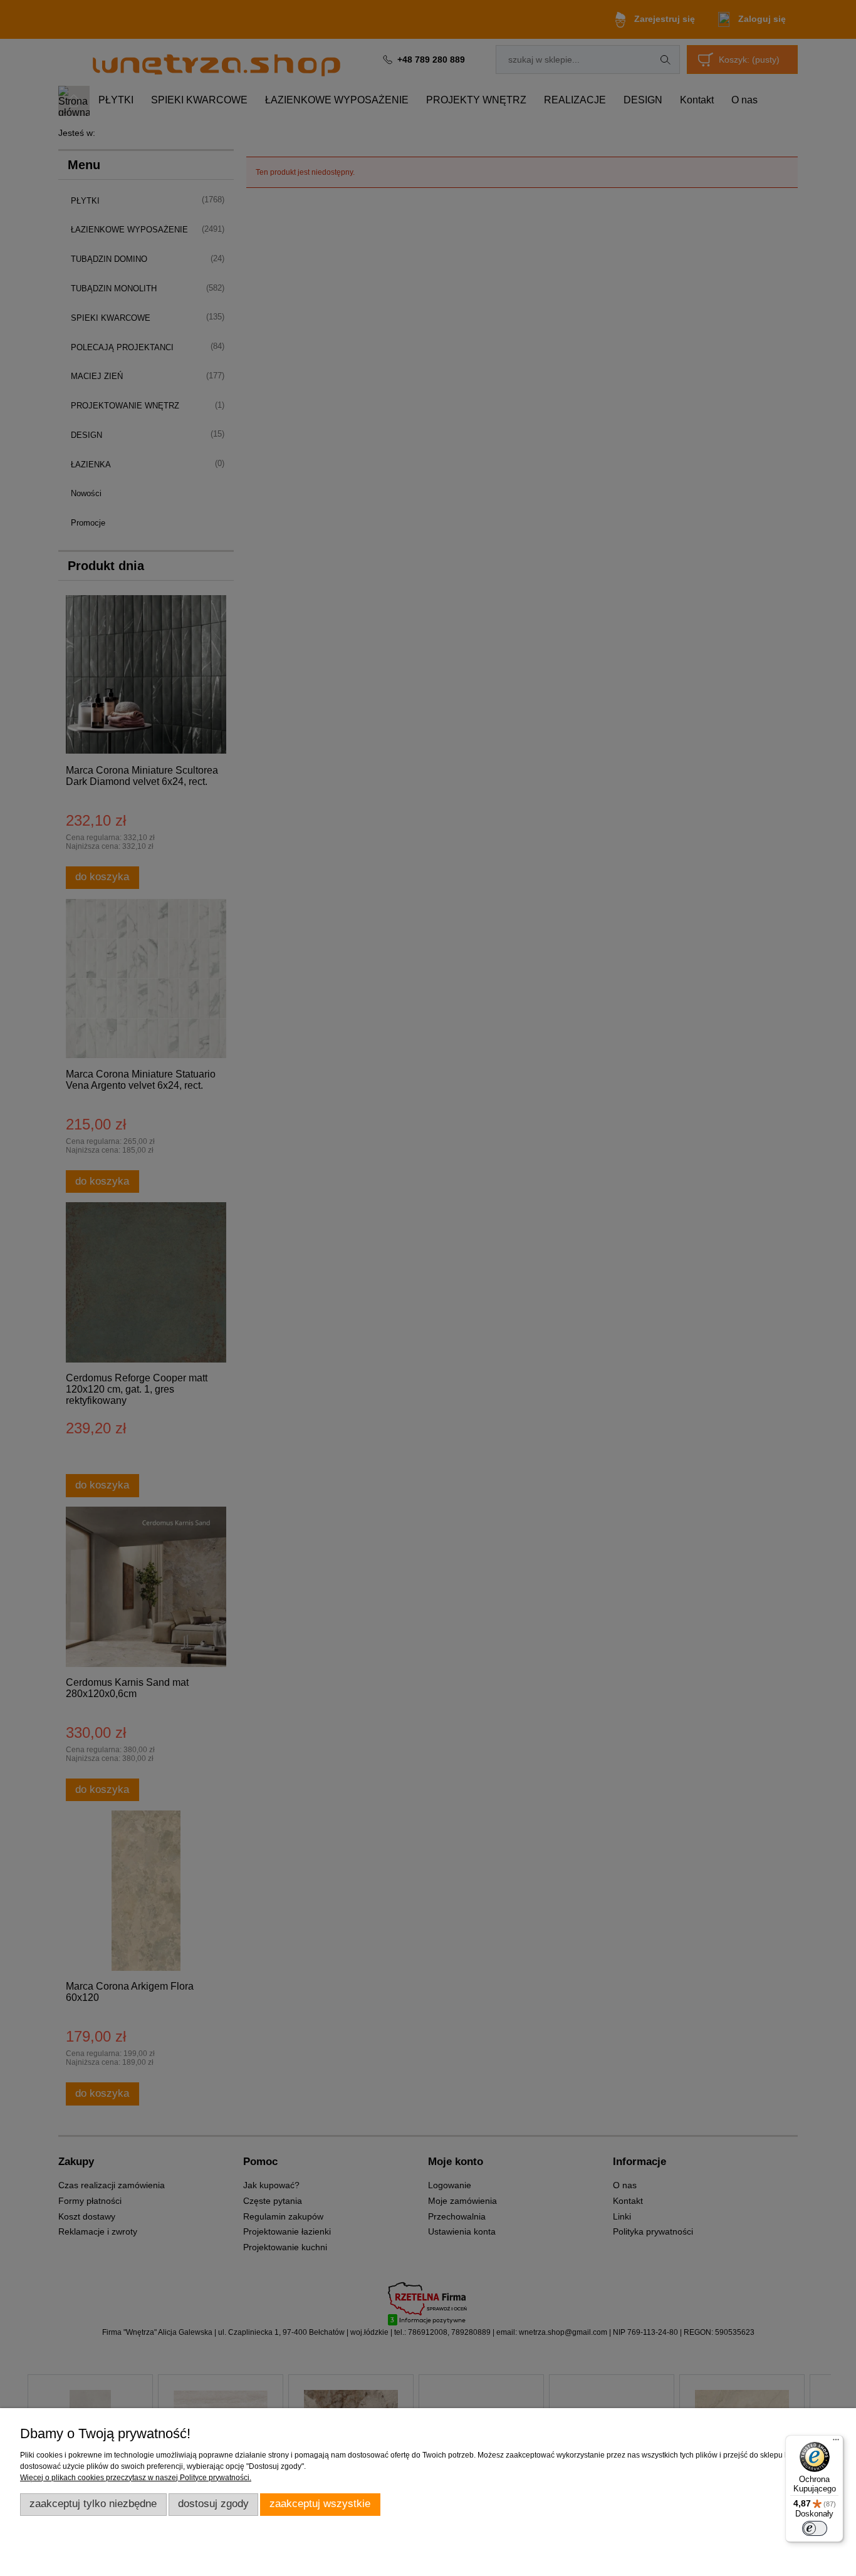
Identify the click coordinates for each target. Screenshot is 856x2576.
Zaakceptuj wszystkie (320, 2504)
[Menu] (836, 2443)
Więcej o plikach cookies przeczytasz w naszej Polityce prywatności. (136, 2478)
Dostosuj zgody (213, 2504)
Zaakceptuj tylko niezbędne (93, 2504)
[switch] (815, 2528)
